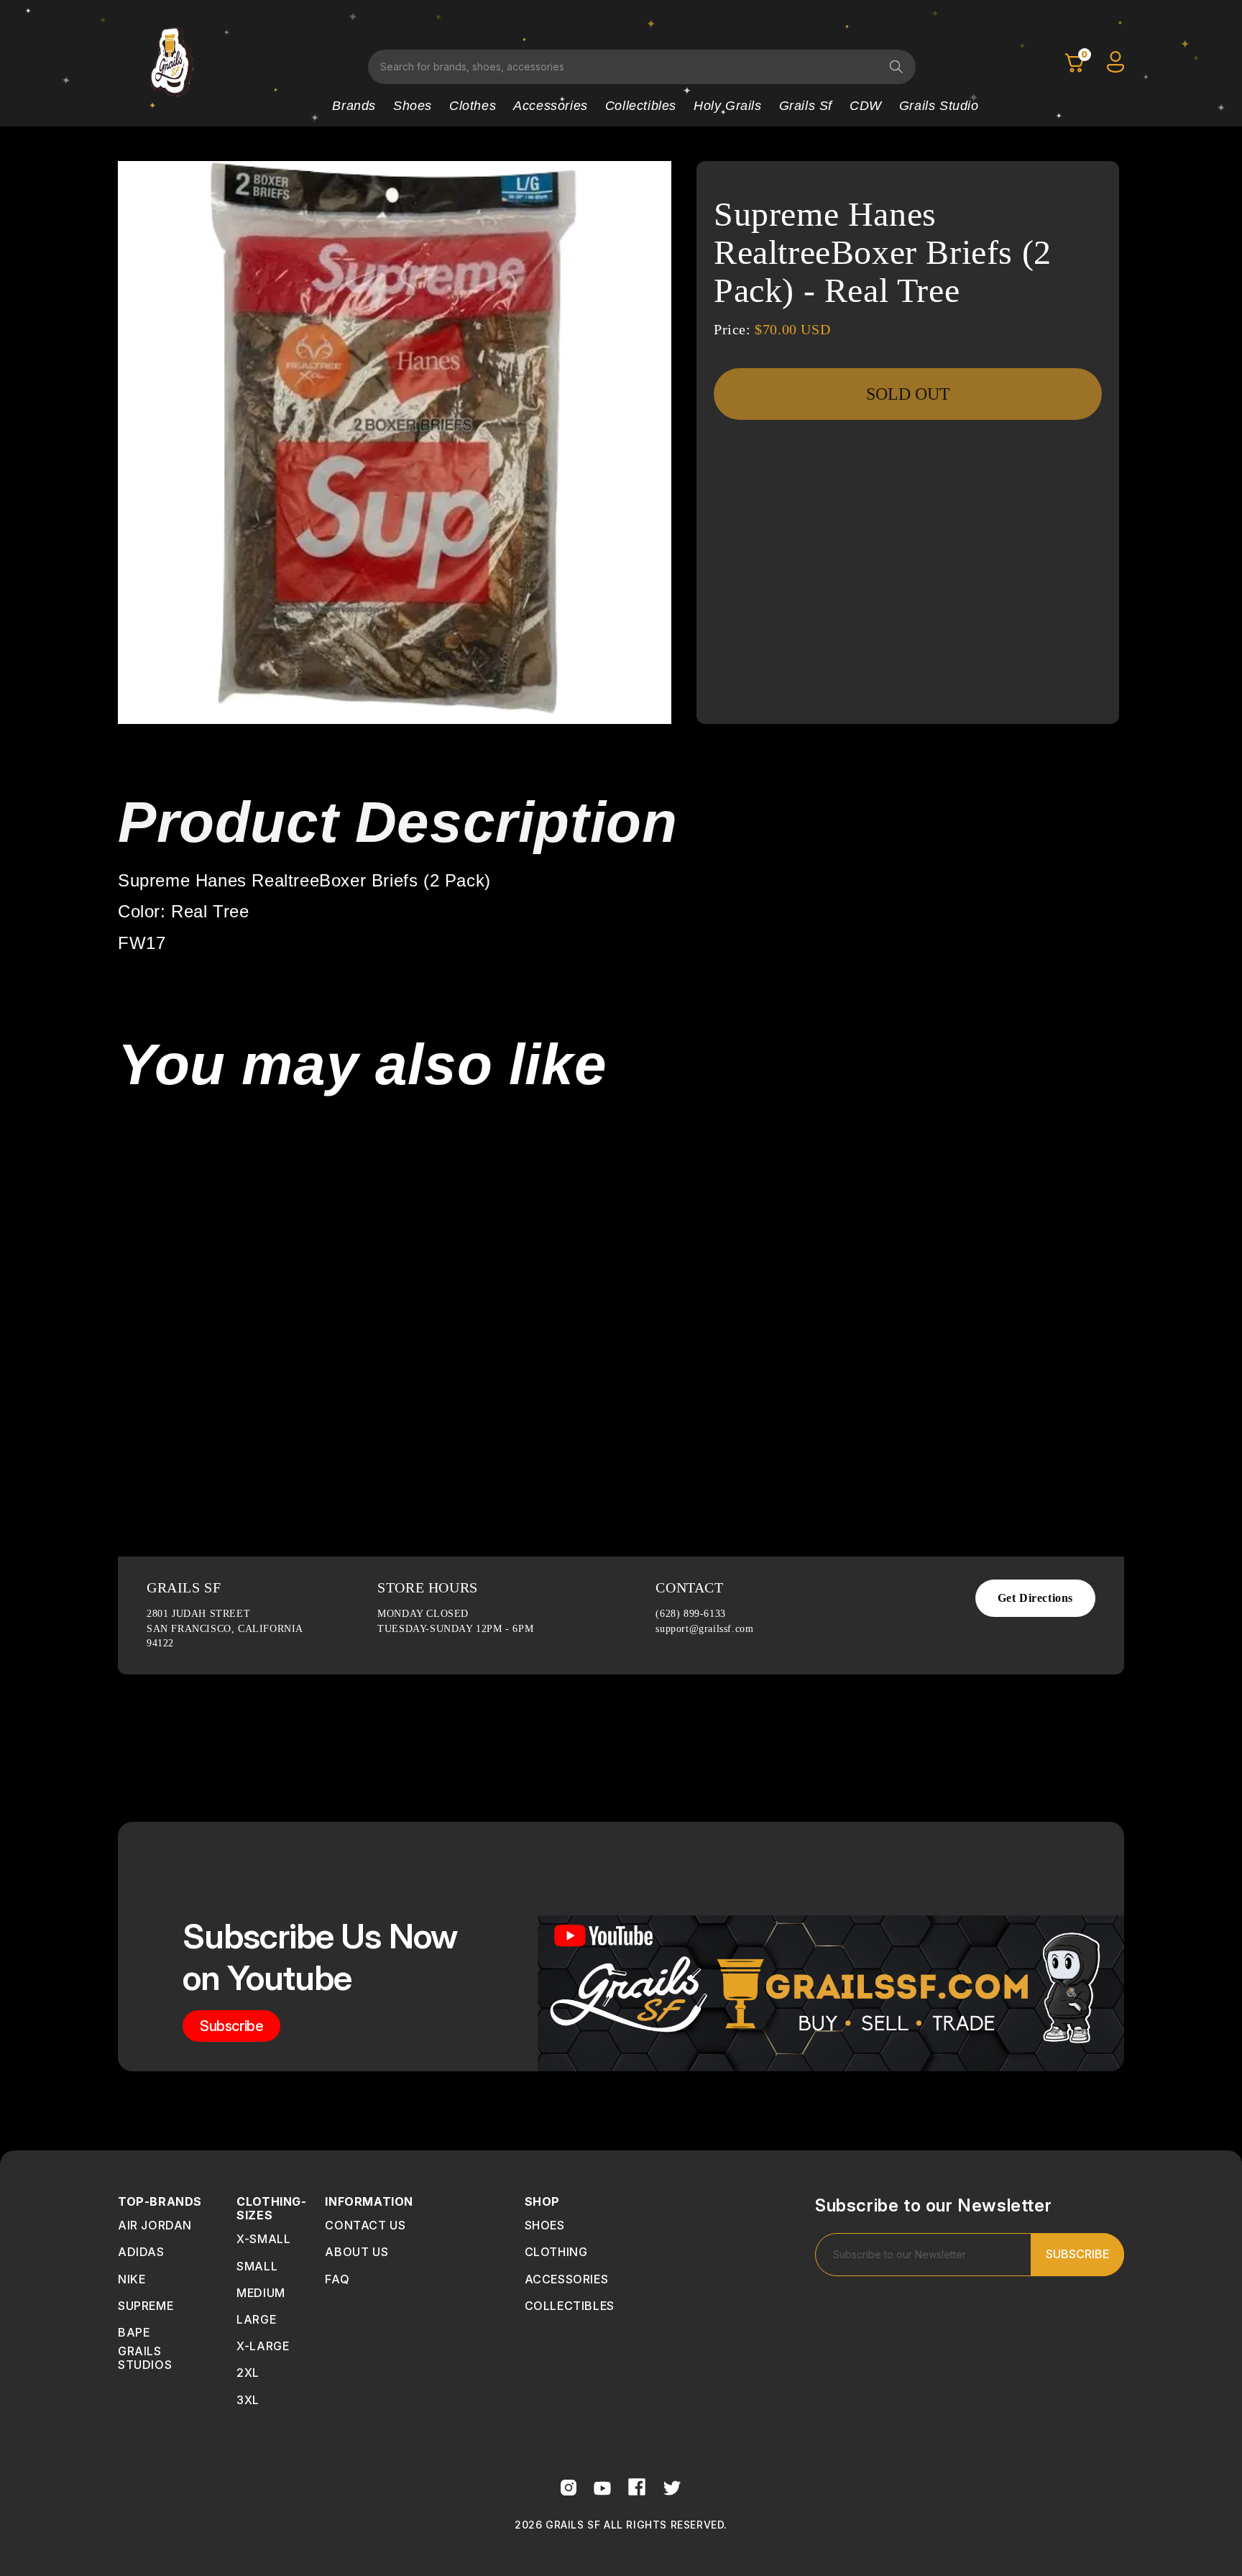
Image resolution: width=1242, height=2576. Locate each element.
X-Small (263, 2239)
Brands (354, 106)
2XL (248, 2373)
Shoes (413, 106)
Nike (132, 2279)
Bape (134, 2332)
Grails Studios (145, 2358)
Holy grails (728, 106)
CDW (866, 106)
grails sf (806, 106)
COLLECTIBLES (570, 2306)
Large (256, 2319)
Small (257, 2266)
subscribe (231, 2026)
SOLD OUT (908, 394)
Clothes (473, 106)
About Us (356, 2252)
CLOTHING (556, 2252)
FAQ (337, 2279)
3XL (248, 2400)
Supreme (146, 2306)
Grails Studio (939, 106)
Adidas (141, 2252)
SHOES (545, 2225)
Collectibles (641, 106)
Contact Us (365, 2225)
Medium (261, 2293)
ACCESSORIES (567, 2279)
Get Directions (1035, 1598)
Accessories (551, 106)
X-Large (263, 2346)
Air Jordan (155, 2225)
